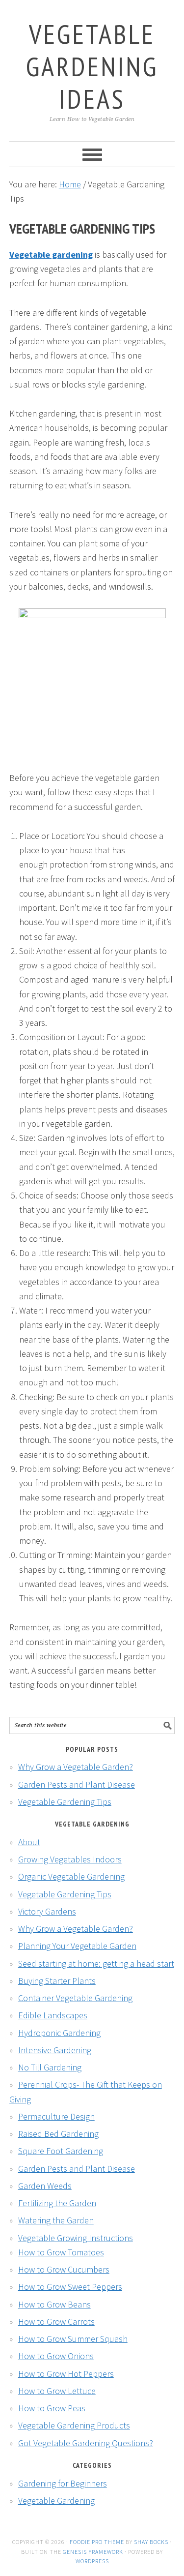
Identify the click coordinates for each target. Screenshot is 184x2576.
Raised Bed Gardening (58, 2134)
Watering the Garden (56, 2220)
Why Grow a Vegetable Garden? (76, 1767)
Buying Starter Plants (57, 1981)
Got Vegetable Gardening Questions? (86, 2443)
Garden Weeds (45, 2186)
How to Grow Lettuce (57, 2391)
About (29, 1842)
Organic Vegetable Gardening (71, 1876)
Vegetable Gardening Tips (65, 1802)
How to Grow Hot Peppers (66, 2374)
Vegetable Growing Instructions (76, 2238)
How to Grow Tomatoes (61, 2252)
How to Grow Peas (52, 2408)
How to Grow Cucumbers (64, 2269)
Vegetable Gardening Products (74, 2425)
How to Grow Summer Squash (73, 2339)
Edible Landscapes (53, 2015)
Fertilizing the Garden (57, 2203)
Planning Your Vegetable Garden (77, 1946)
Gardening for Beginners (63, 2483)
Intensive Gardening (55, 2050)
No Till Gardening (50, 2067)
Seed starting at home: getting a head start (96, 1963)
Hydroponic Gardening (59, 2033)
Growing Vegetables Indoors (70, 1859)
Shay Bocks (151, 2542)
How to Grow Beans (54, 2304)
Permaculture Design (56, 2116)
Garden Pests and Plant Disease (77, 1784)
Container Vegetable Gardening (75, 1998)
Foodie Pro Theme (97, 2542)
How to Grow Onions (56, 2356)
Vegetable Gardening (56, 2501)
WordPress (92, 2561)
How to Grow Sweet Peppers (70, 2287)
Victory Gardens (47, 1911)
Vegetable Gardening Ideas (92, 66)
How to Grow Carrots (56, 2321)
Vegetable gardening (51, 255)
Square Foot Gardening (61, 2151)
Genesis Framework (93, 2552)
